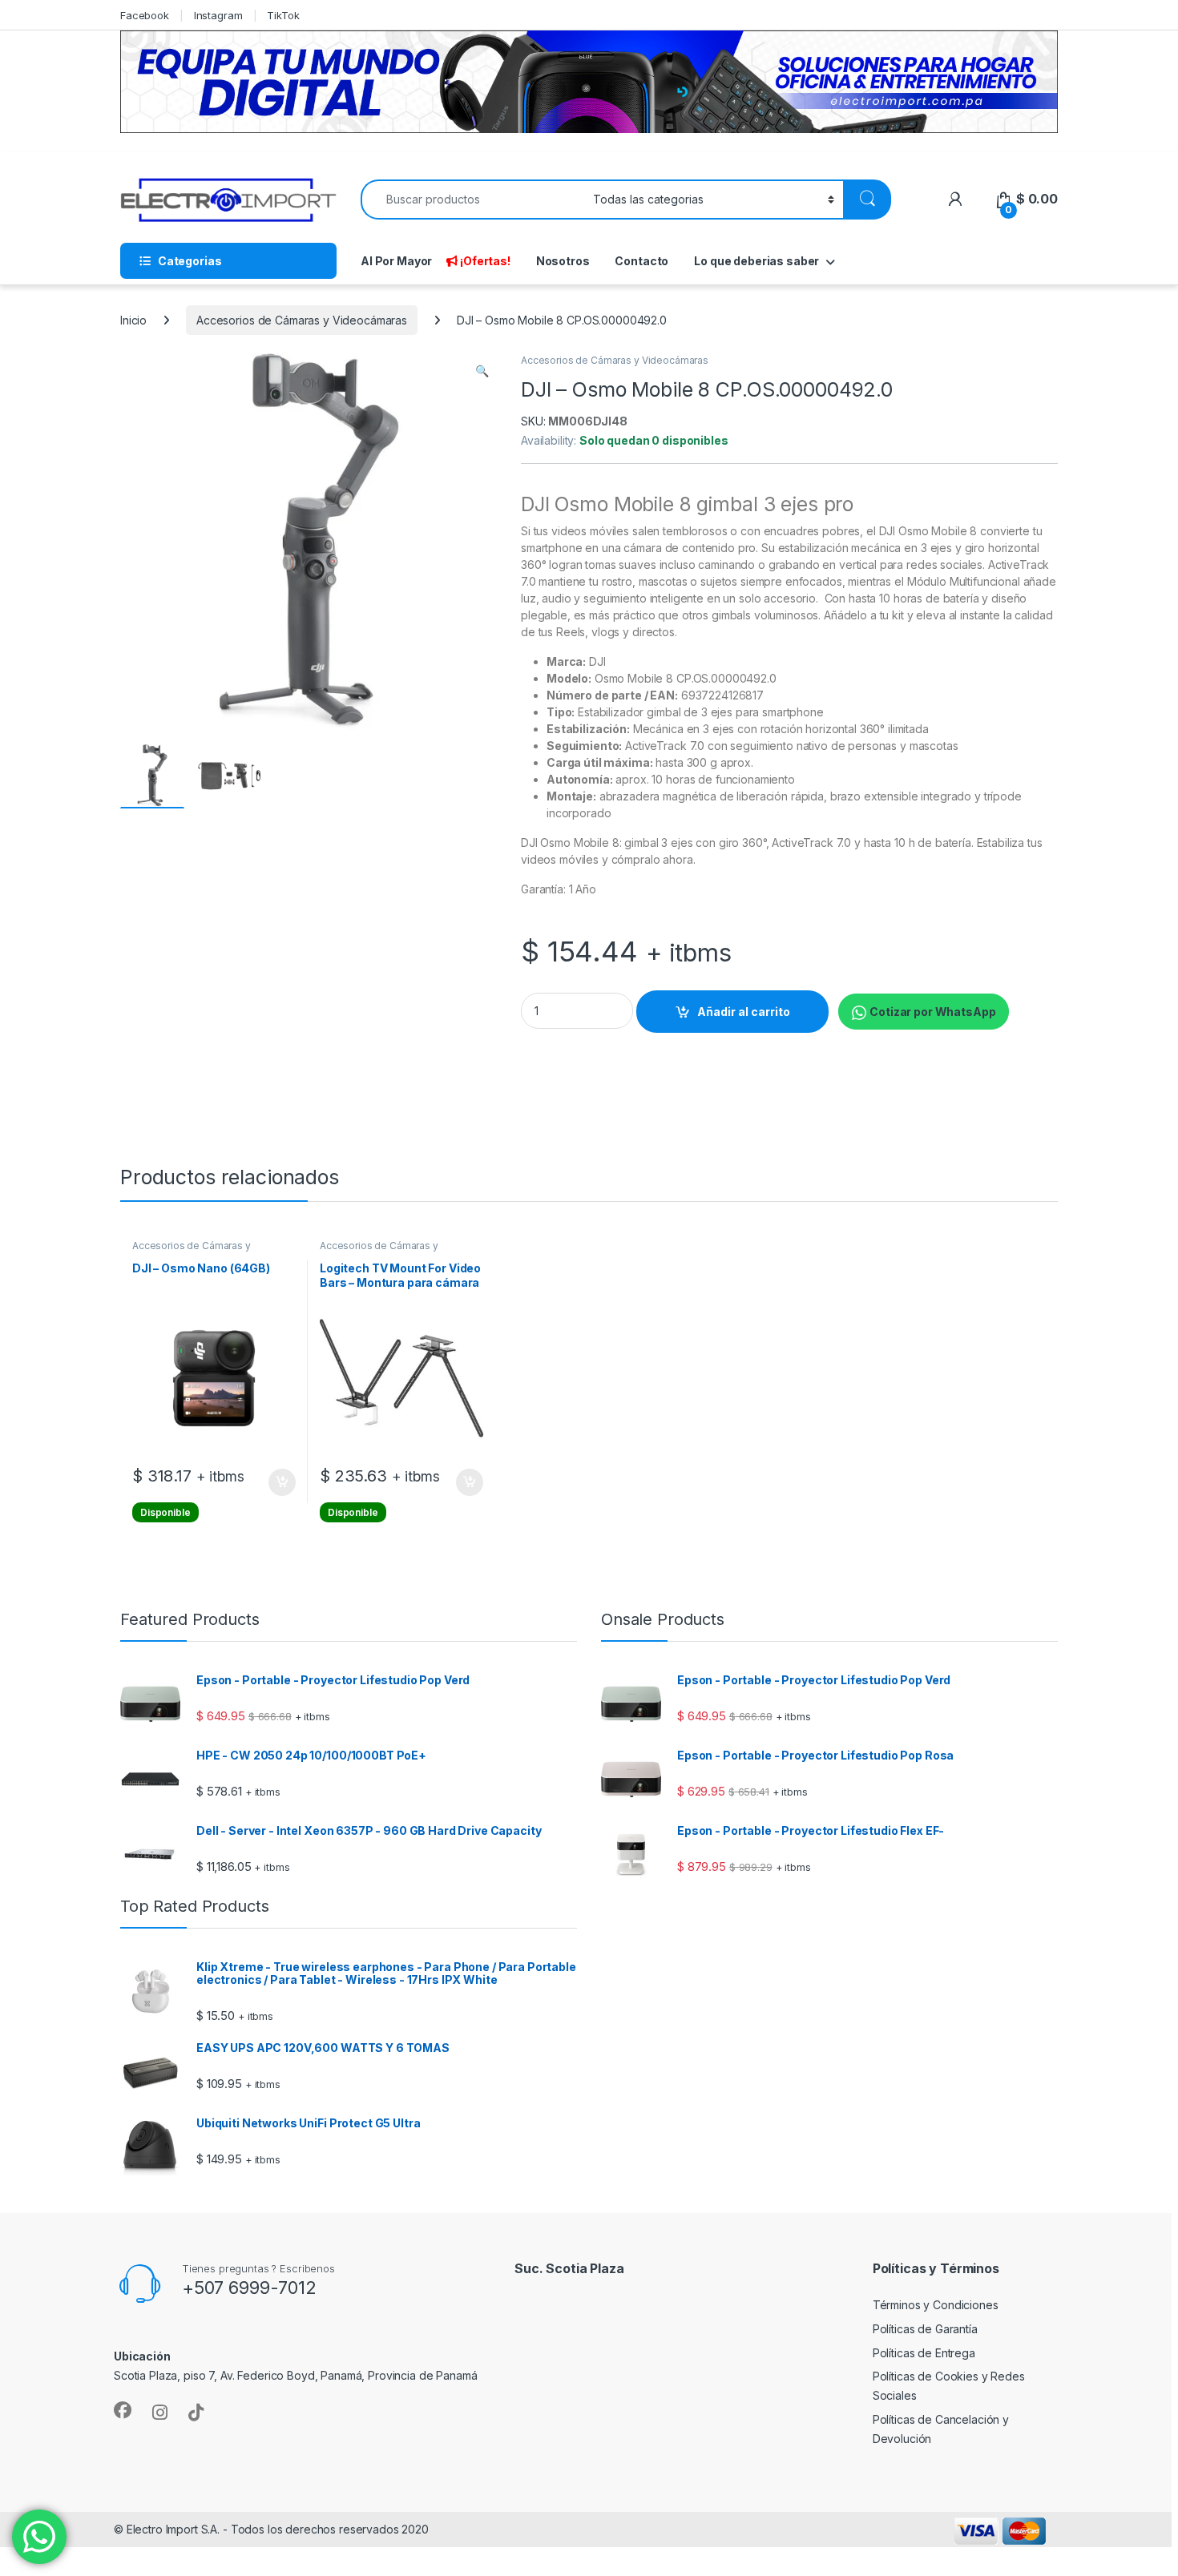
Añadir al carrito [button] (279, 1482)
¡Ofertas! (485, 261)
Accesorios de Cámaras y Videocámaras (302, 320)
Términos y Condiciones (936, 2305)
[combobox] (472, 200)
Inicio (133, 320)
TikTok (283, 15)
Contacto (641, 261)
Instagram (218, 15)
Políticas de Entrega (924, 2353)
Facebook (145, 15)
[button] (482, 371)
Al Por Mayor (396, 261)
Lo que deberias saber (756, 261)
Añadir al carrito (744, 1012)
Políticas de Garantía (925, 2329)
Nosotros (563, 261)
